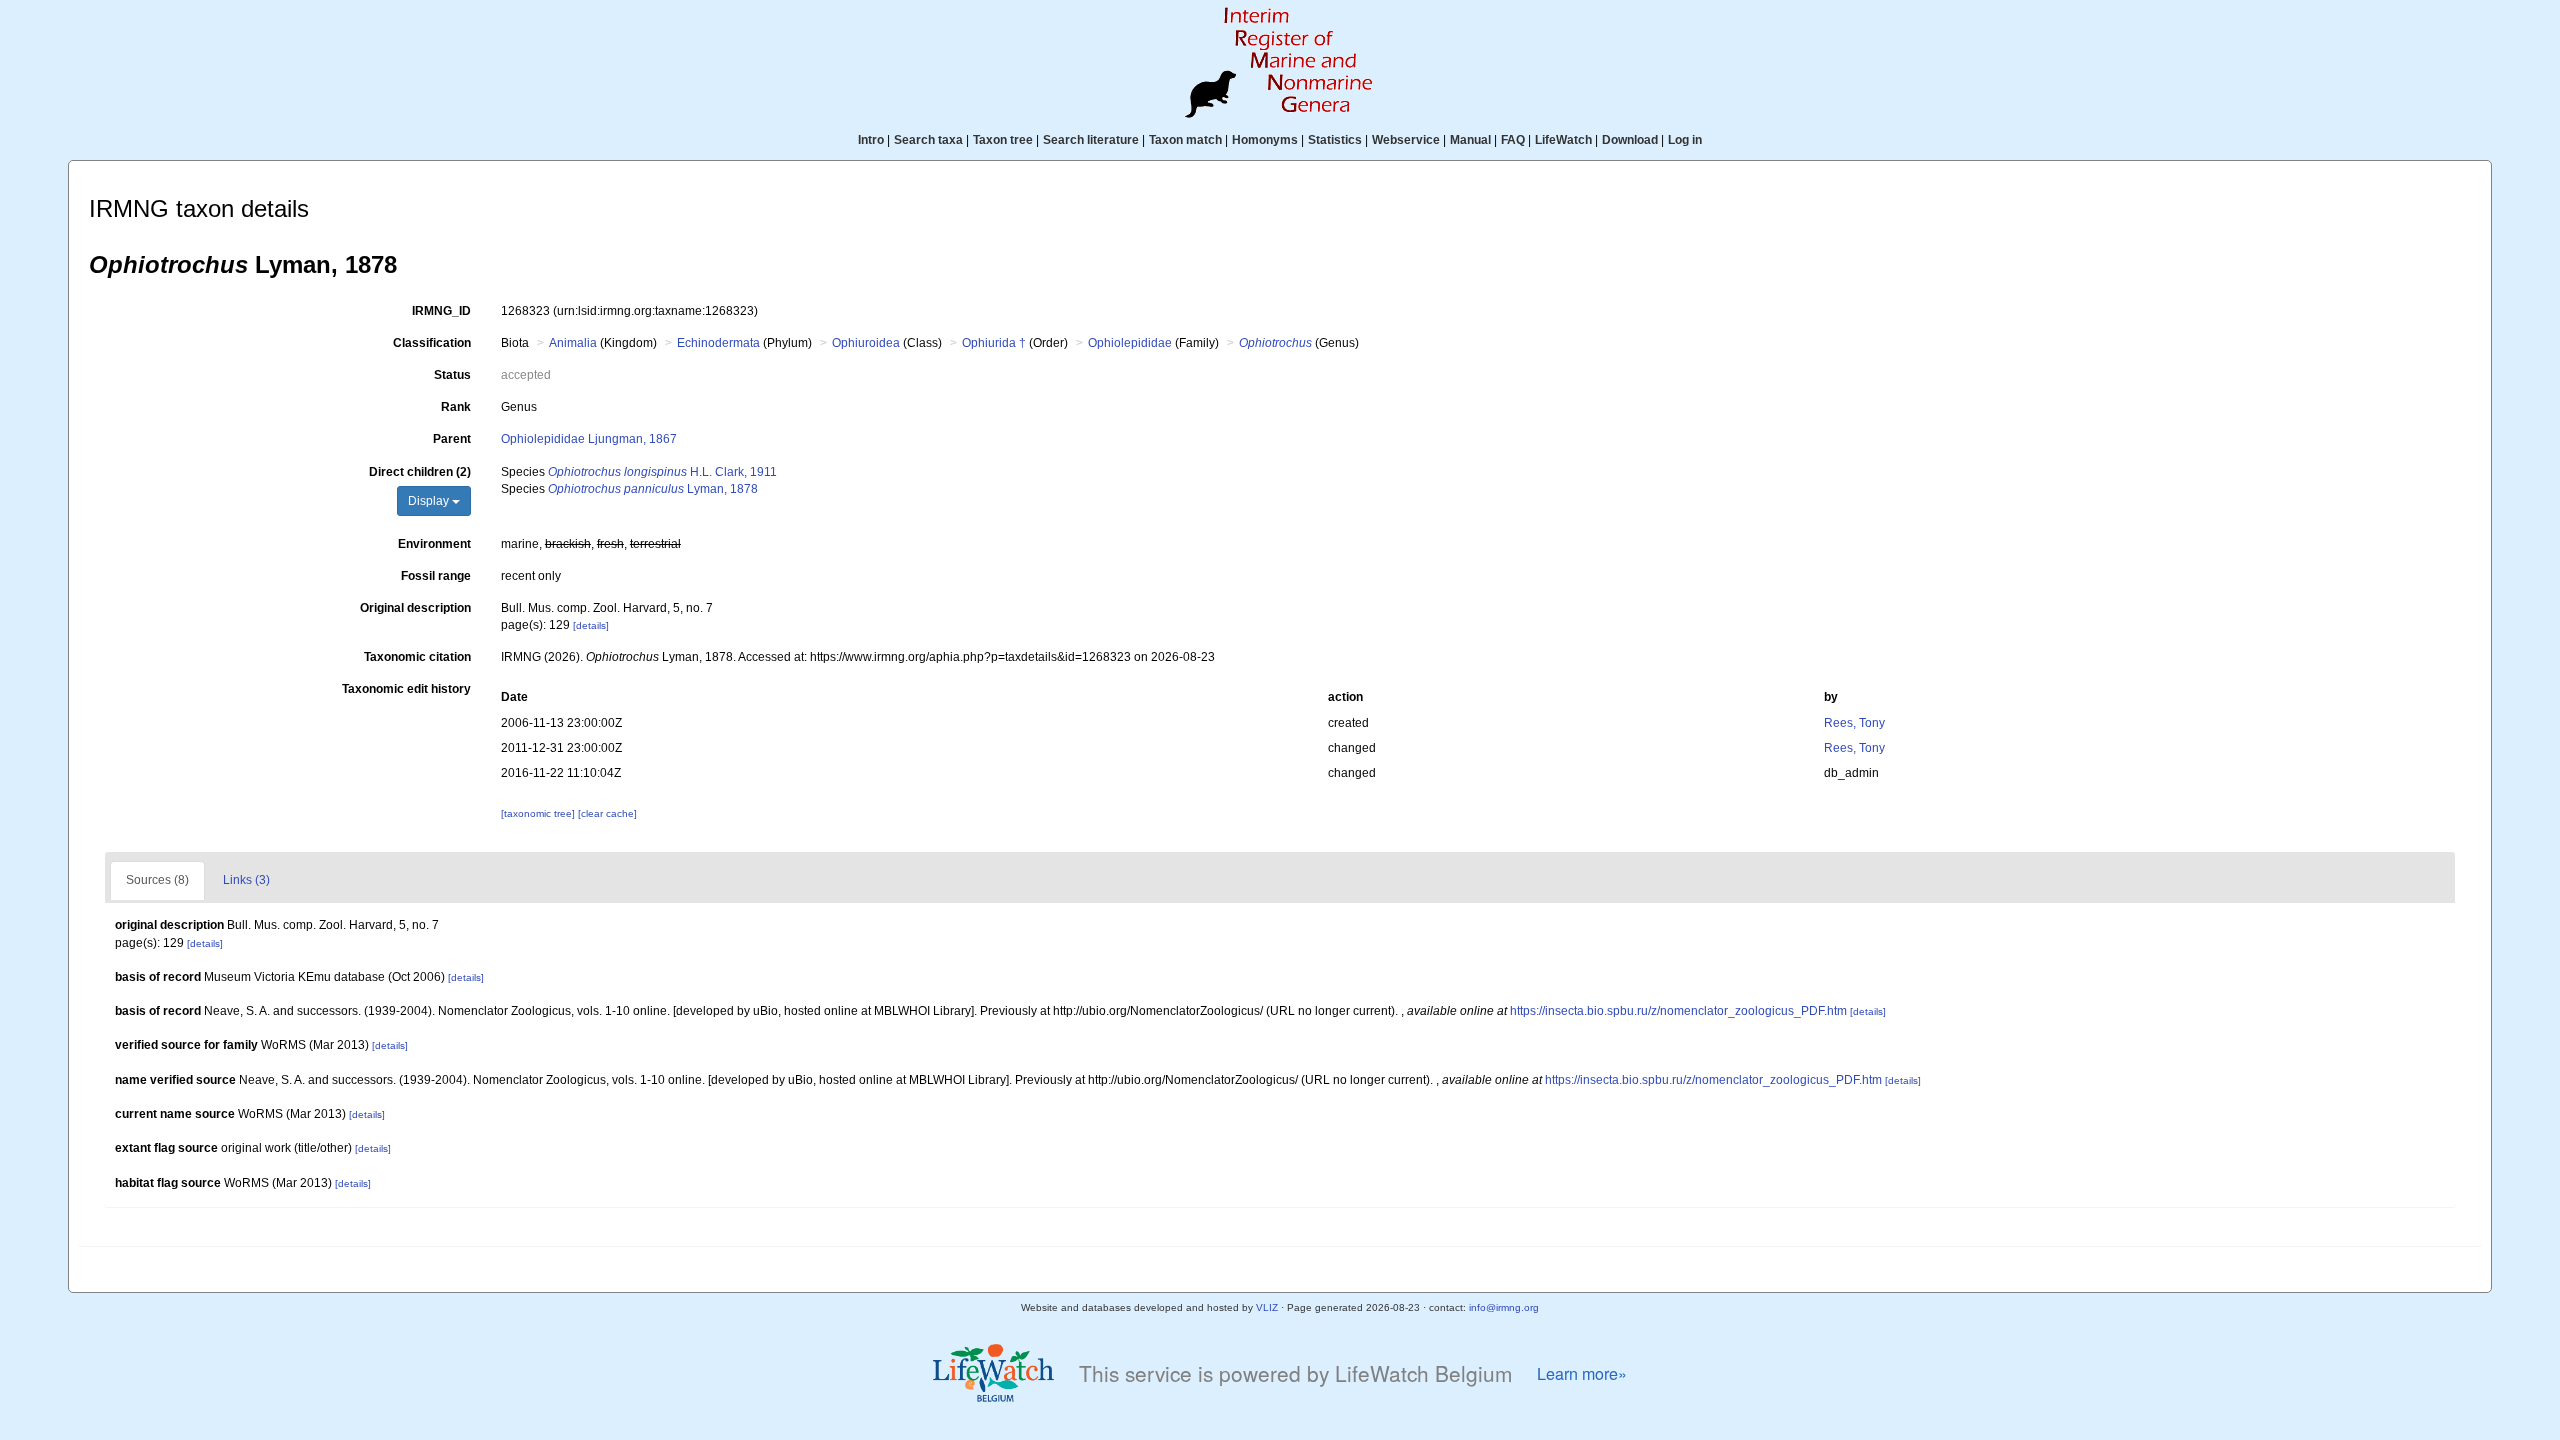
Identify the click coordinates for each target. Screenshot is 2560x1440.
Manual (1470, 140)
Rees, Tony (1854, 723)
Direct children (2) (420, 472)
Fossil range (436, 576)
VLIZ (1267, 1307)
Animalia (573, 343)
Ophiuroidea (866, 343)
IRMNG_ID (441, 311)
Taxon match (1185, 140)
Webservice (1406, 140)
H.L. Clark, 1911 (662, 472)
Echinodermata (718, 343)
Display (430, 501)
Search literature (1091, 140)
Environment (434, 544)
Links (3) (246, 880)
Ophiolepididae (1130, 343)
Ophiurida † (994, 343)
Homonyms (1265, 140)
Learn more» (1582, 1373)
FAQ (1513, 140)
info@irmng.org (1504, 1307)
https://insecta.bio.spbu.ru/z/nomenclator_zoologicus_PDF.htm (1678, 1011)
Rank (456, 407)
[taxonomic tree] (539, 813)
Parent (452, 439)
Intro (871, 140)
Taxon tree (1003, 140)
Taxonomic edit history (406, 689)
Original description (415, 608)
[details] (591, 625)
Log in (1685, 140)
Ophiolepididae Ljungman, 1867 (589, 439)
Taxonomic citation (417, 657)
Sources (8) (157, 880)
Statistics (1335, 140)
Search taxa (928, 140)
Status (452, 375)
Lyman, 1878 (653, 489)
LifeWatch (1563, 140)
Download (1630, 140)
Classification (432, 343)
